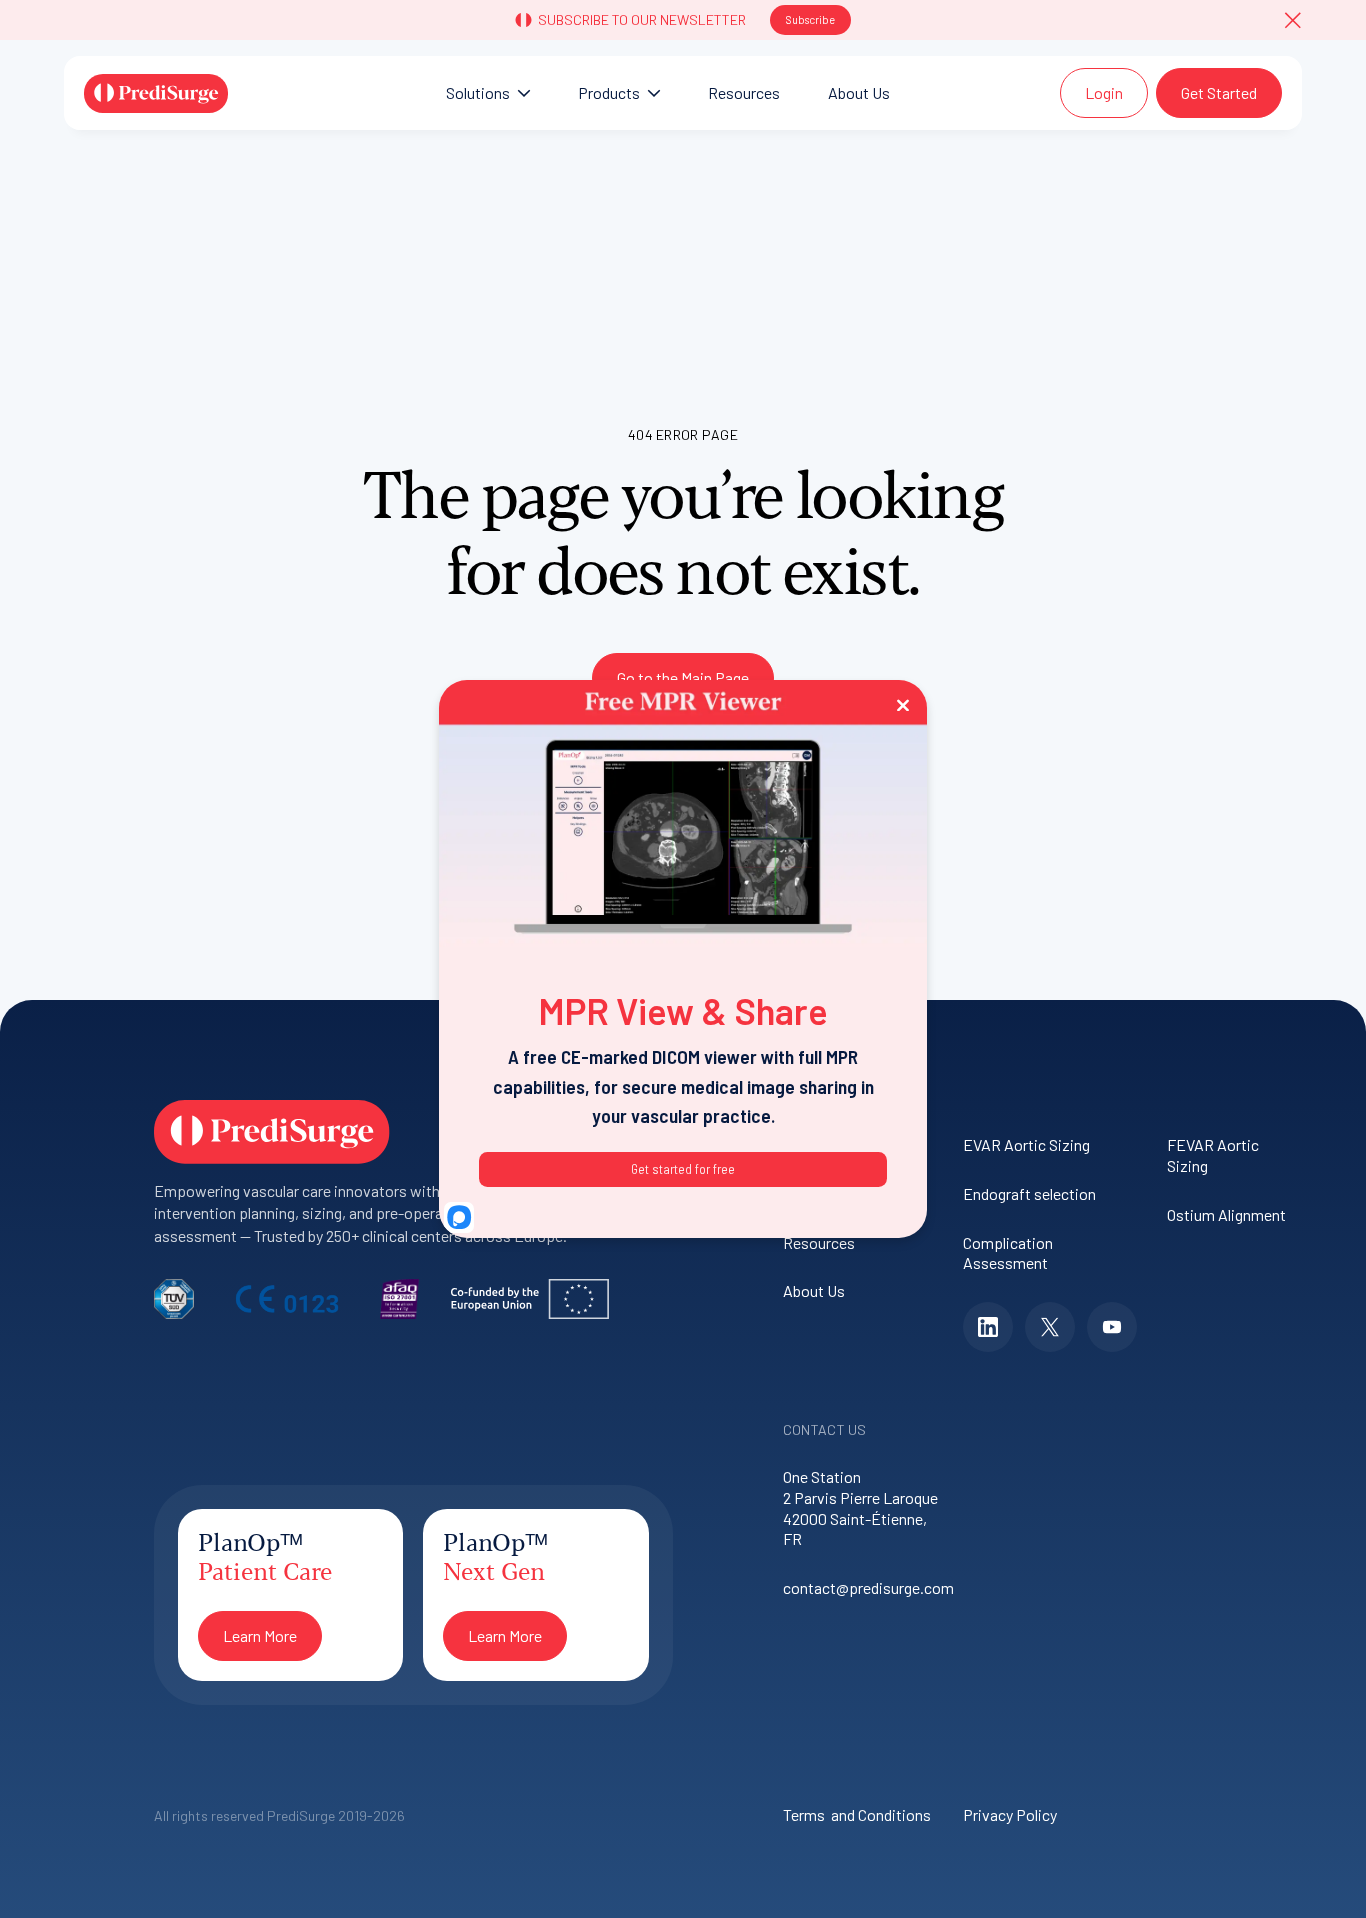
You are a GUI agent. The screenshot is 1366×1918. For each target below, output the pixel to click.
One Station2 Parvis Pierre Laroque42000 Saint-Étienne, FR (860, 1507)
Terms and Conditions (857, 1814)
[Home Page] (156, 93)
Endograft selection (1029, 1193)
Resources (819, 1242)
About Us (814, 1290)
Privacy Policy (1010, 1814)
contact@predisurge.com (863, 1587)
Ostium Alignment (1226, 1214)
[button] (1293, 20)
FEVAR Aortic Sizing (1213, 1155)
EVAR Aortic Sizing (1026, 1144)
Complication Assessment (1008, 1253)
